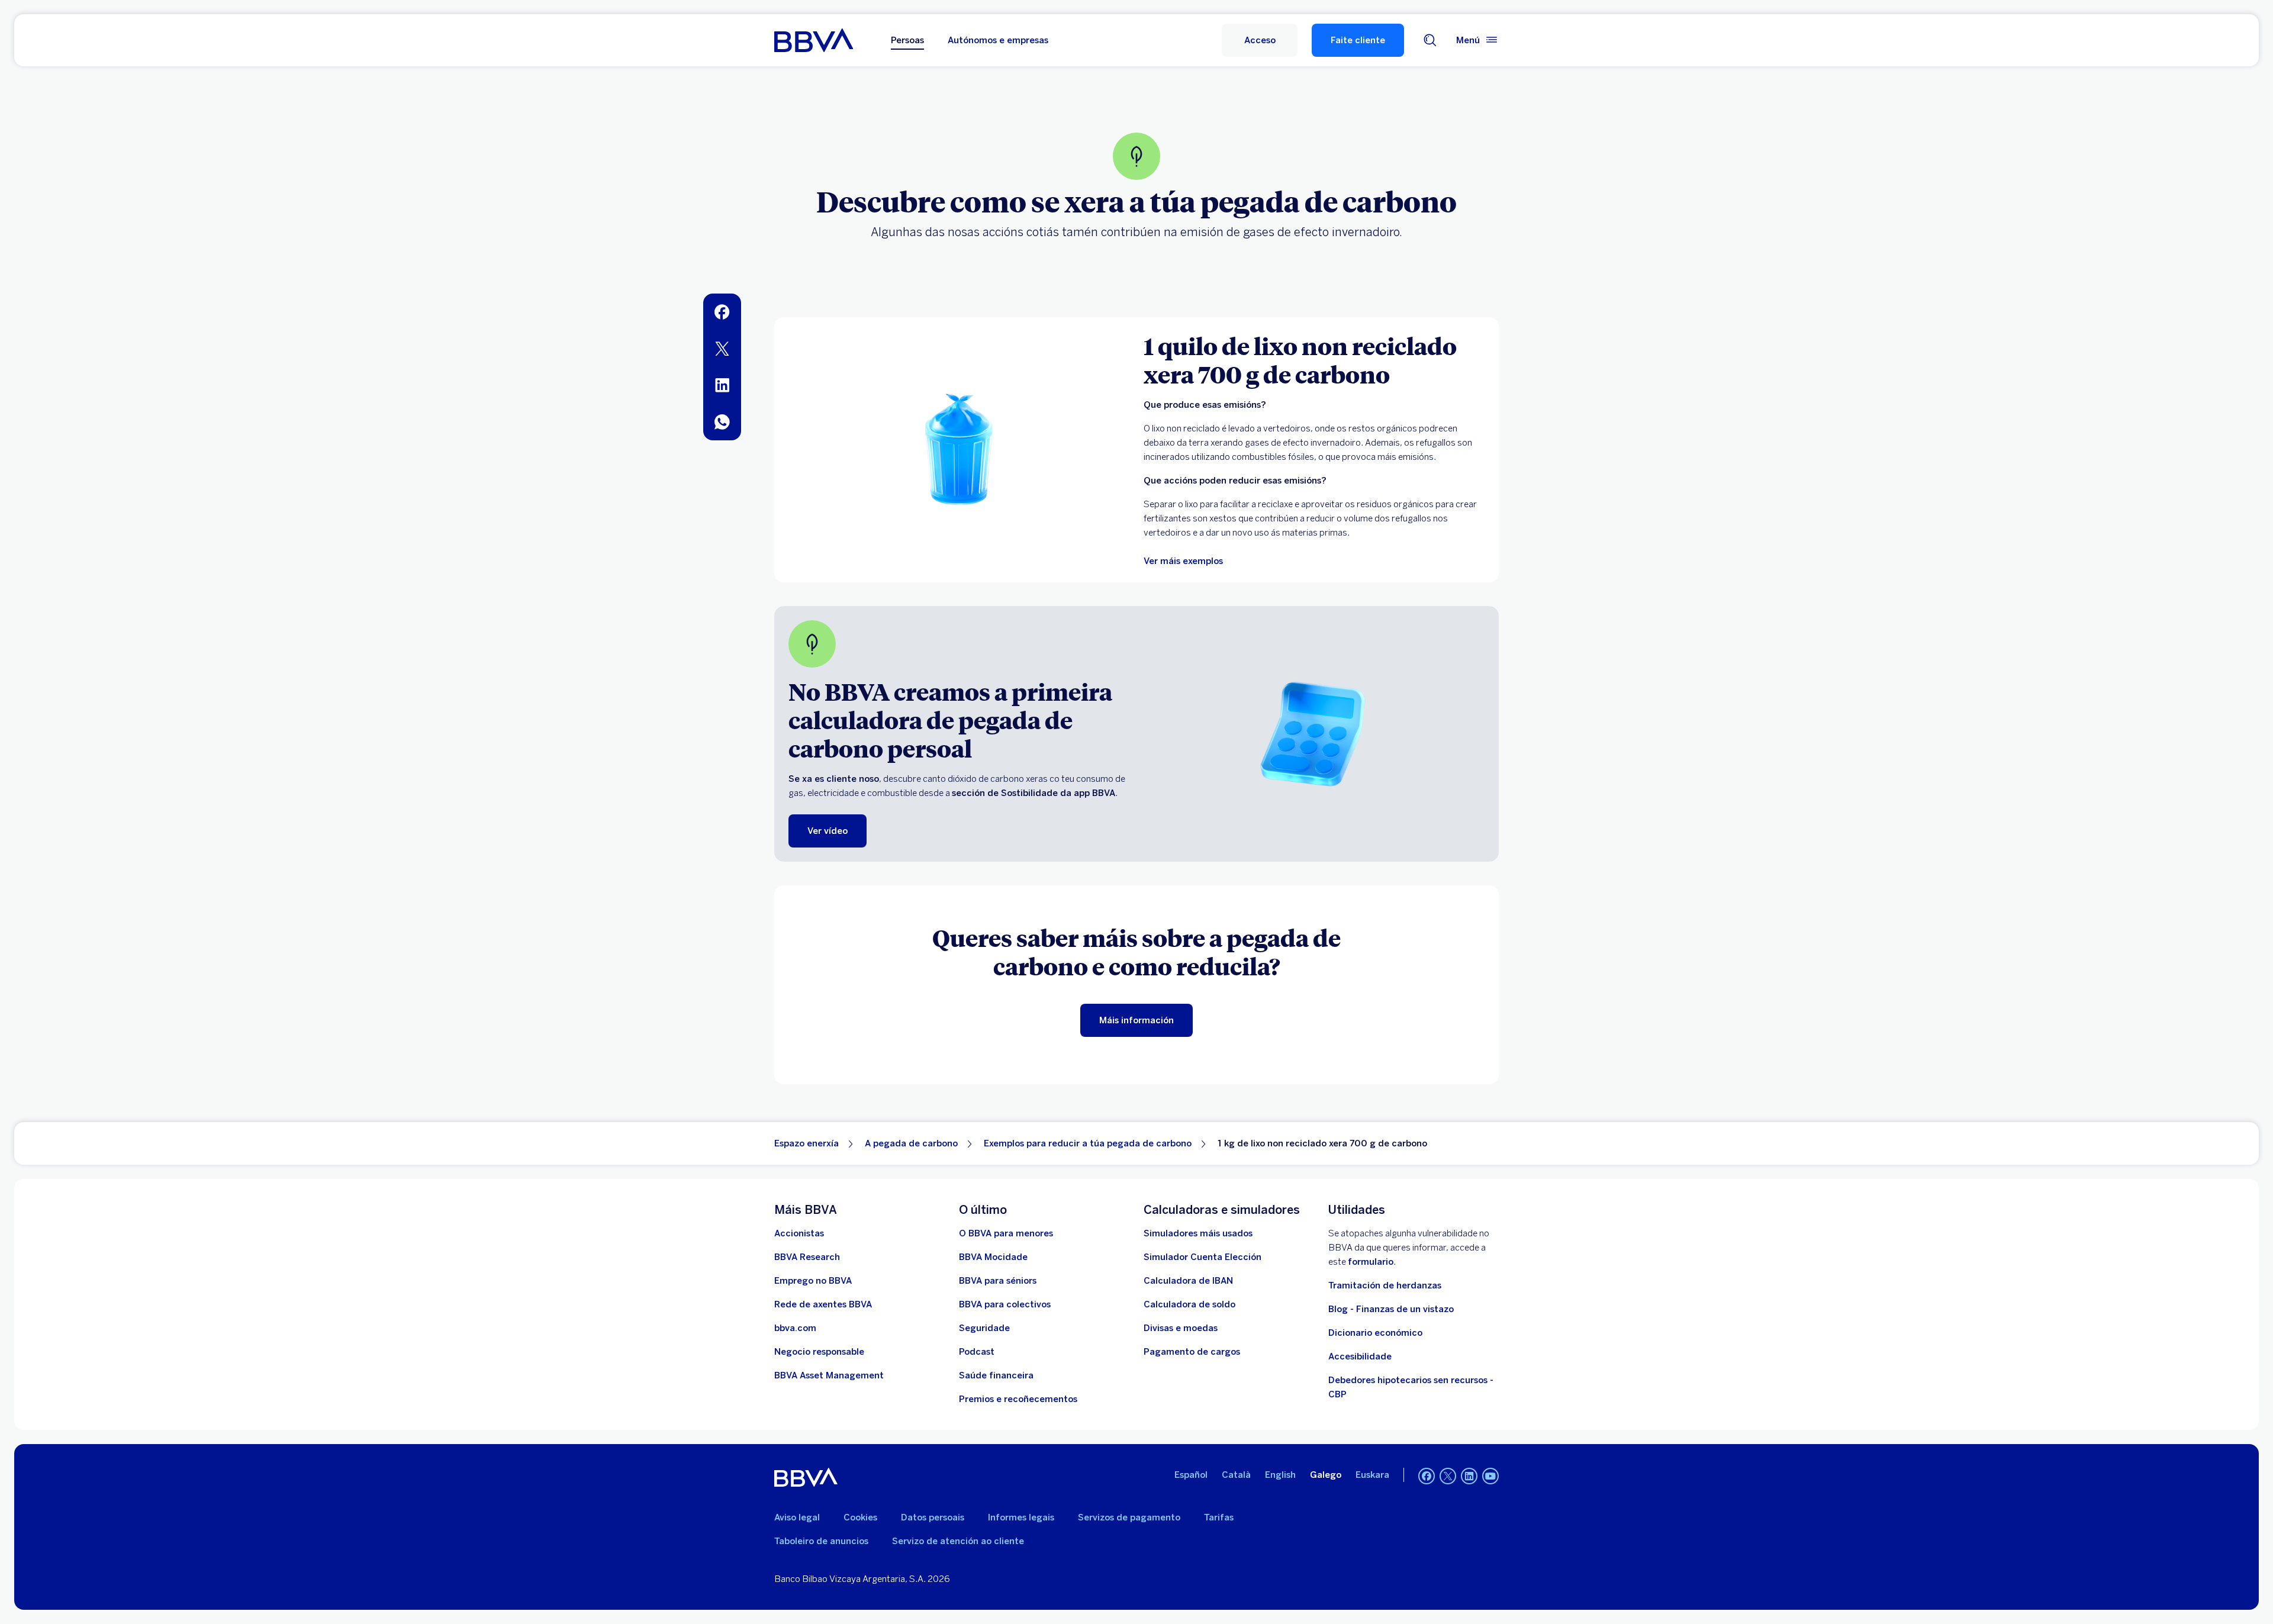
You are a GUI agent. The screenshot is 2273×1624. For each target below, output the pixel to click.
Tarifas (1219, 1517)
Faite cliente (1358, 40)
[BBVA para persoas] (814, 40)
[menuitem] (722, 312)
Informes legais (1021, 1517)
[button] (1260, 40)
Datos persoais (933, 1517)
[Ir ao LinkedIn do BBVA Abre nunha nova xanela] (1469, 1476)
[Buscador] (1430, 40)
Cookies (860, 1517)
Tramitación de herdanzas (1385, 1285)
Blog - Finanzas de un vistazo (1391, 1309)
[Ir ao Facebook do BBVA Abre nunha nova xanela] (1427, 1476)
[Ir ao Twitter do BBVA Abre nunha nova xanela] (1448, 1476)
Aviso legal (797, 1517)
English (1280, 1475)
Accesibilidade (1360, 1356)
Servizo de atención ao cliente (958, 1541)
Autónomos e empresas (998, 40)
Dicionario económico (1375, 1333)
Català (1236, 1475)
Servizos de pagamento (1129, 1517)
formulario (1371, 1262)
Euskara (1372, 1475)
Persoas (907, 40)
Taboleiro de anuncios (821, 1541)
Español (1191, 1475)
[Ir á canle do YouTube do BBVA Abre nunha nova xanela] (1490, 1476)
